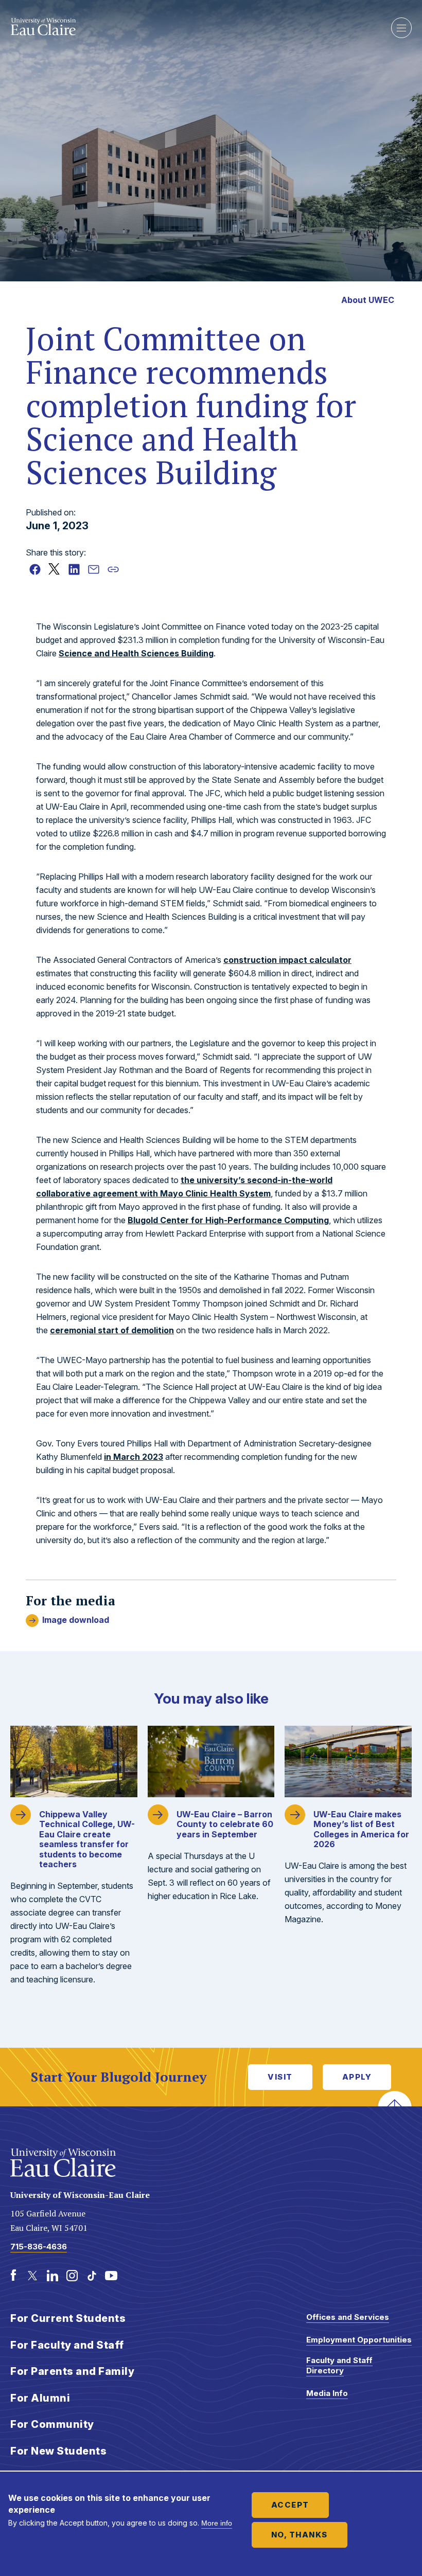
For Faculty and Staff (67, 2345)
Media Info (327, 2393)
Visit (280, 2077)
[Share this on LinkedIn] (74, 569)
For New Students (58, 2451)
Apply (357, 2077)
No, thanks (300, 2535)
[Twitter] (33, 2276)
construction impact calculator (287, 960)
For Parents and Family (72, 2371)
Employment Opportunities (359, 2340)
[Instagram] (72, 2276)
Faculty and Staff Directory (339, 2365)
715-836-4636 (39, 2247)
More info (217, 2523)
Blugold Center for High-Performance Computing (228, 1220)
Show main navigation (401, 28)
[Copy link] (113, 569)
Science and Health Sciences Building (136, 653)
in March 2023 (134, 1457)
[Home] (193, 27)
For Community (52, 2424)
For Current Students (68, 2318)
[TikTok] (92, 2276)
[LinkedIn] (52, 2276)
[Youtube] (111, 2276)
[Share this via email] (94, 569)
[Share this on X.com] (55, 569)
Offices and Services (348, 2317)
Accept (290, 2505)
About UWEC (368, 300)
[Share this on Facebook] (35, 569)
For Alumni (40, 2398)
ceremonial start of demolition (112, 1330)
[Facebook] (13, 2276)
